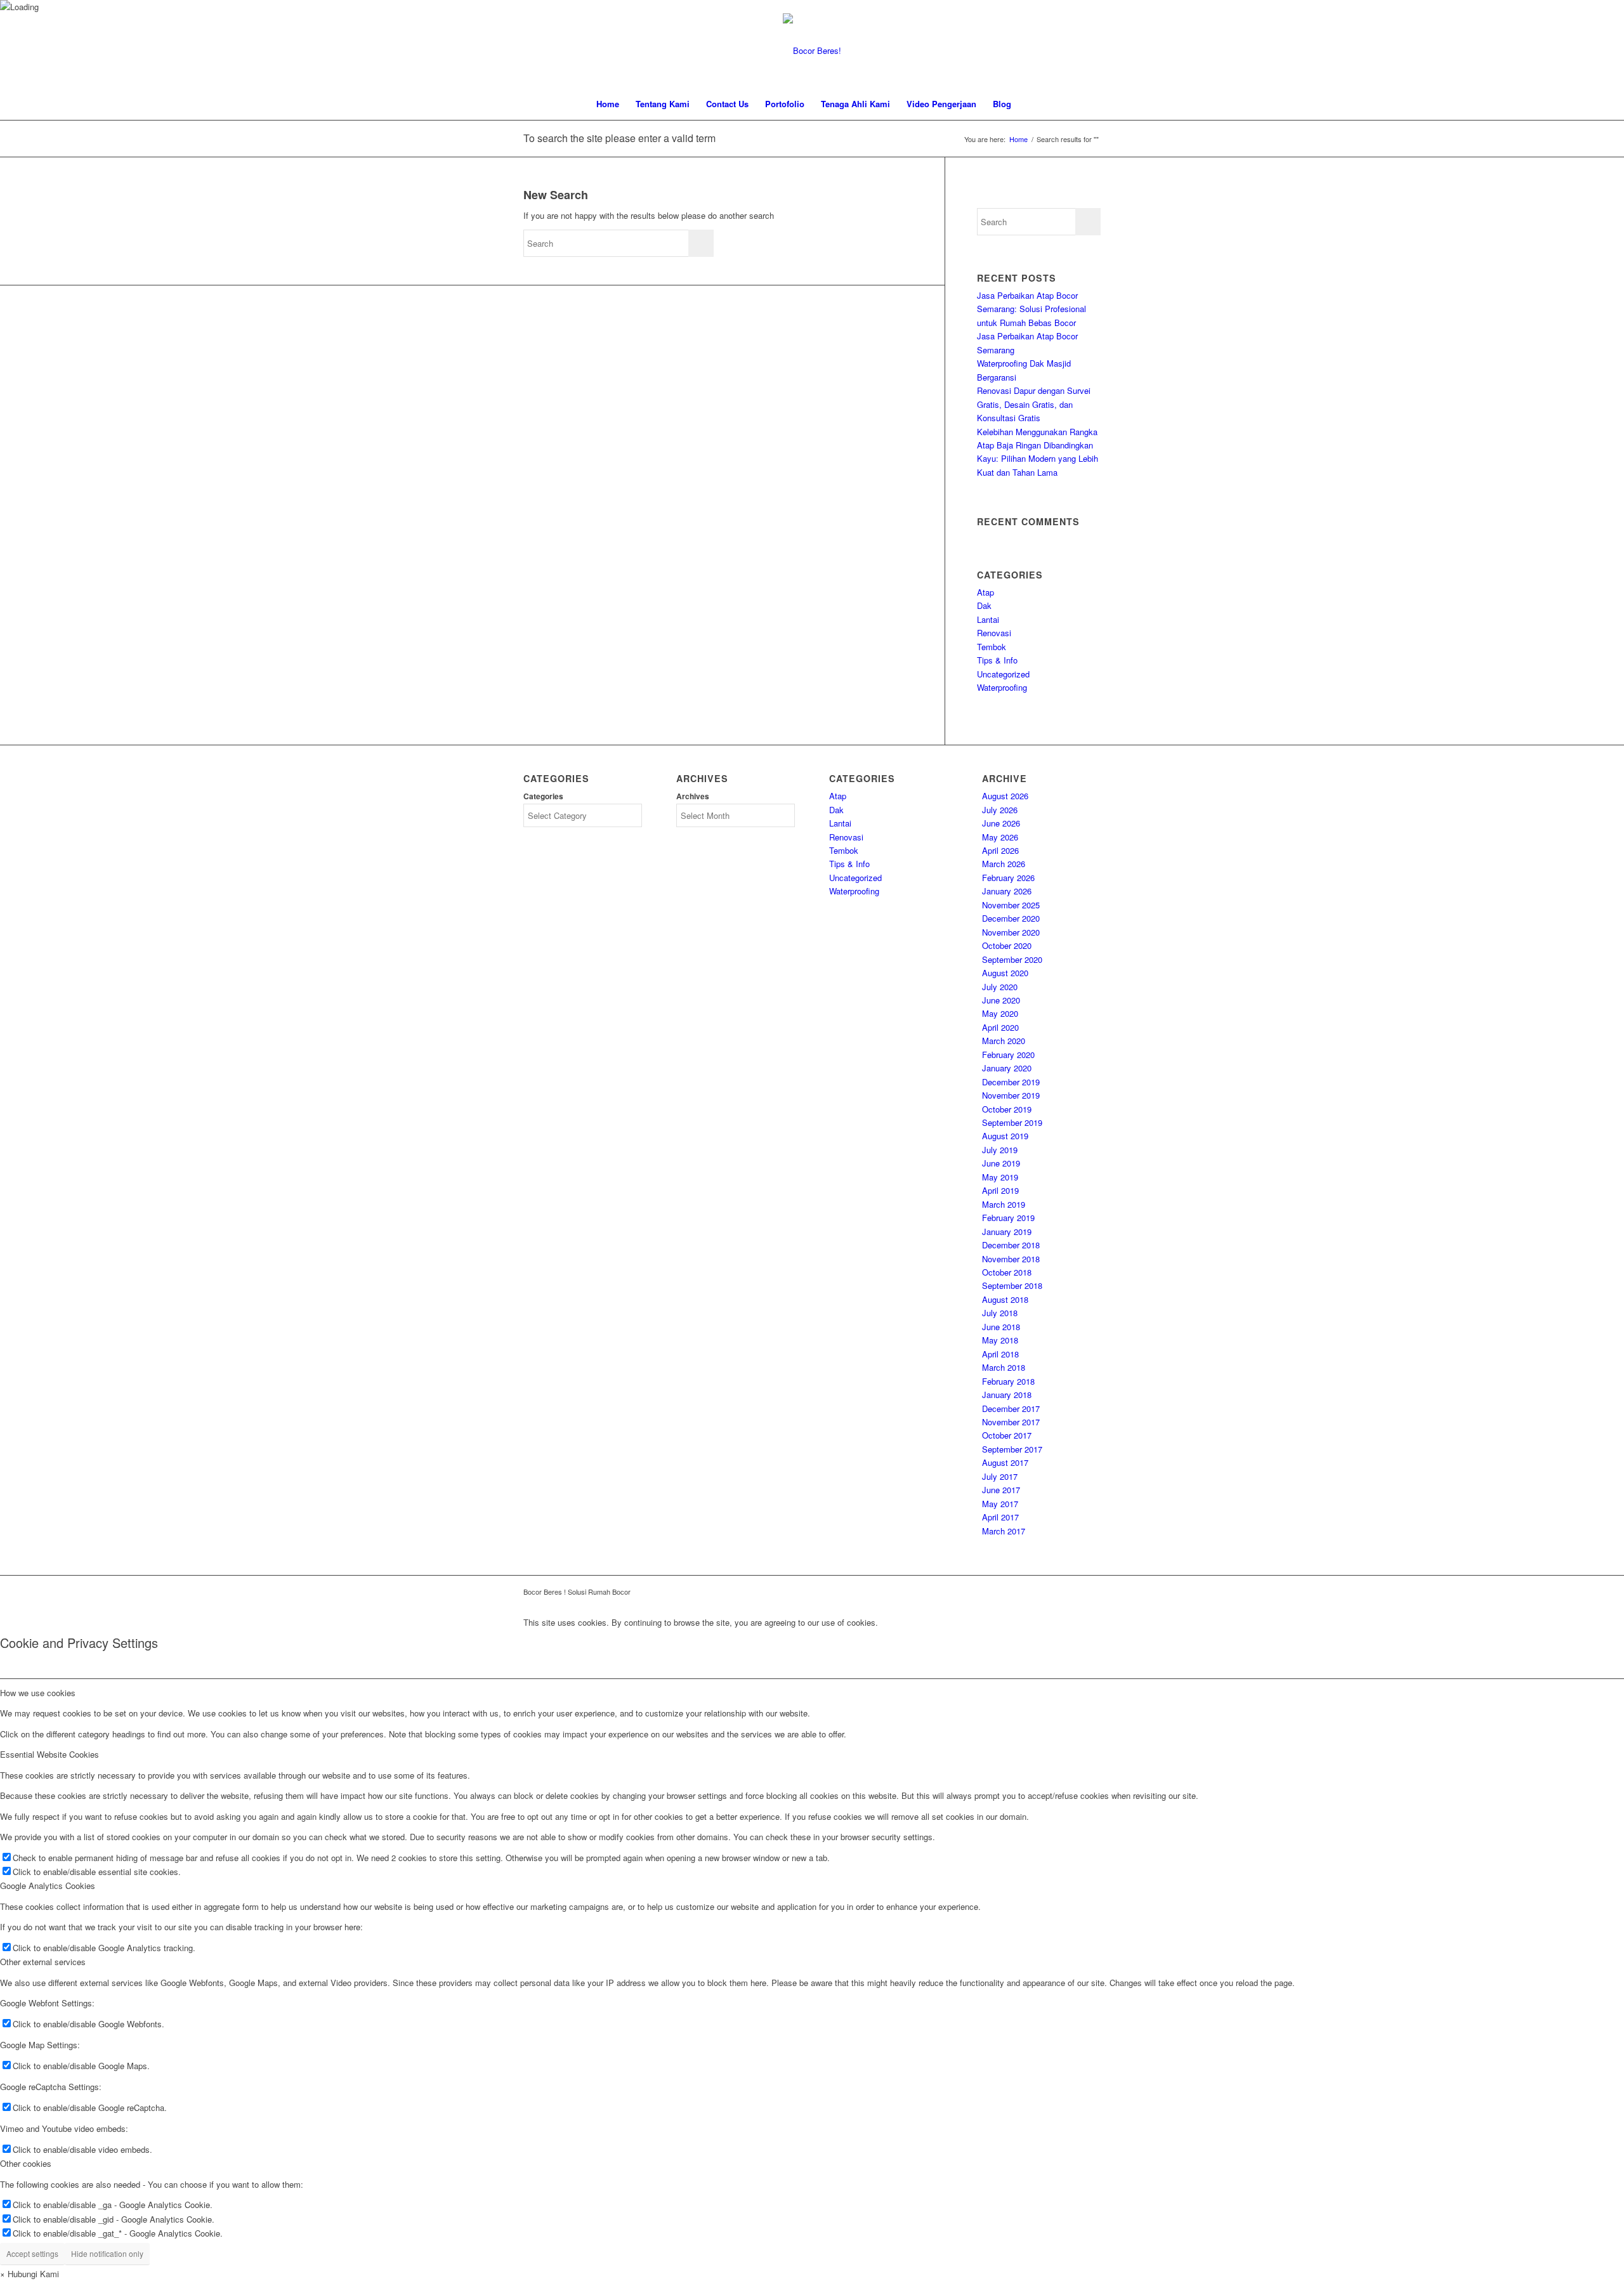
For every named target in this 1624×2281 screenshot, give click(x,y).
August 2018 (1005, 1299)
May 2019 (1000, 1177)
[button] (29, 2274)
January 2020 (1007, 1068)
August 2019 (1005, 1136)
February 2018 (1008, 1381)
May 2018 (1000, 1340)
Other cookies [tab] (26, 2163)
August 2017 (1005, 1462)
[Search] (1028, 104)
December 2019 (1011, 1082)
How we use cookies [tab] (38, 1693)
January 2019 (1007, 1232)
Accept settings (32, 2253)
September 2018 (1012, 1285)
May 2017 (1000, 1504)
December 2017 (1011, 1408)
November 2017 (1011, 1422)
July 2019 (1000, 1150)
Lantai (988, 619)
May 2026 (1000, 837)
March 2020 (1004, 1041)
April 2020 (1000, 1027)
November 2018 (1011, 1259)
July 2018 (1000, 1313)
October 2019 (1007, 1109)
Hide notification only (107, 2253)
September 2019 (1012, 1122)
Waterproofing (1002, 687)
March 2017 (1004, 1531)
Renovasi (994, 633)
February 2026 (1008, 878)
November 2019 (1011, 1095)
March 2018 (1004, 1367)
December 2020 (1011, 918)
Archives (693, 796)
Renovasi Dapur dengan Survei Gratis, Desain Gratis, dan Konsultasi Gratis (1034, 404)
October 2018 (1007, 1272)
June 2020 (1001, 1000)
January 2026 (1007, 891)
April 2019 (1000, 1190)
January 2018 (1007, 1395)
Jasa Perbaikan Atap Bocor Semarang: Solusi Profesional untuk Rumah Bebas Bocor (1031, 309)
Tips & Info (997, 660)
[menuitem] (608, 104)
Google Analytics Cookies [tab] (48, 1886)
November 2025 (1011, 905)
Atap (986, 592)
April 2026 (1000, 850)
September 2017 (1012, 1449)
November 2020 (1011, 932)
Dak (984, 605)
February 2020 (1008, 1055)
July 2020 (1000, 987)
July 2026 (1000, 810)
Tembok (992, 647)
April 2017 (1000, 1517)
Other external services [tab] (43, 1962)
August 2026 (1005, 796)
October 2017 (1007, 1435)
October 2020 (1007, 945)
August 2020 (1005, 973)
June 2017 (1001, 1490)
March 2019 (1004, 1204)
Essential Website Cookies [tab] (49, 1754)
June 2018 (1001, 1327)
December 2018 (1011, 1245)
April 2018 (1000, 1354)
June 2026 (1001, 823)
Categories (543, 796)
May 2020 (1000, 1013)
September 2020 (1012, 959)
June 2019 (1001, 1163)
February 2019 (1008, 1218)
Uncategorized (1003, 674)
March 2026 (1004, 864)
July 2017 (1000, 1476)
